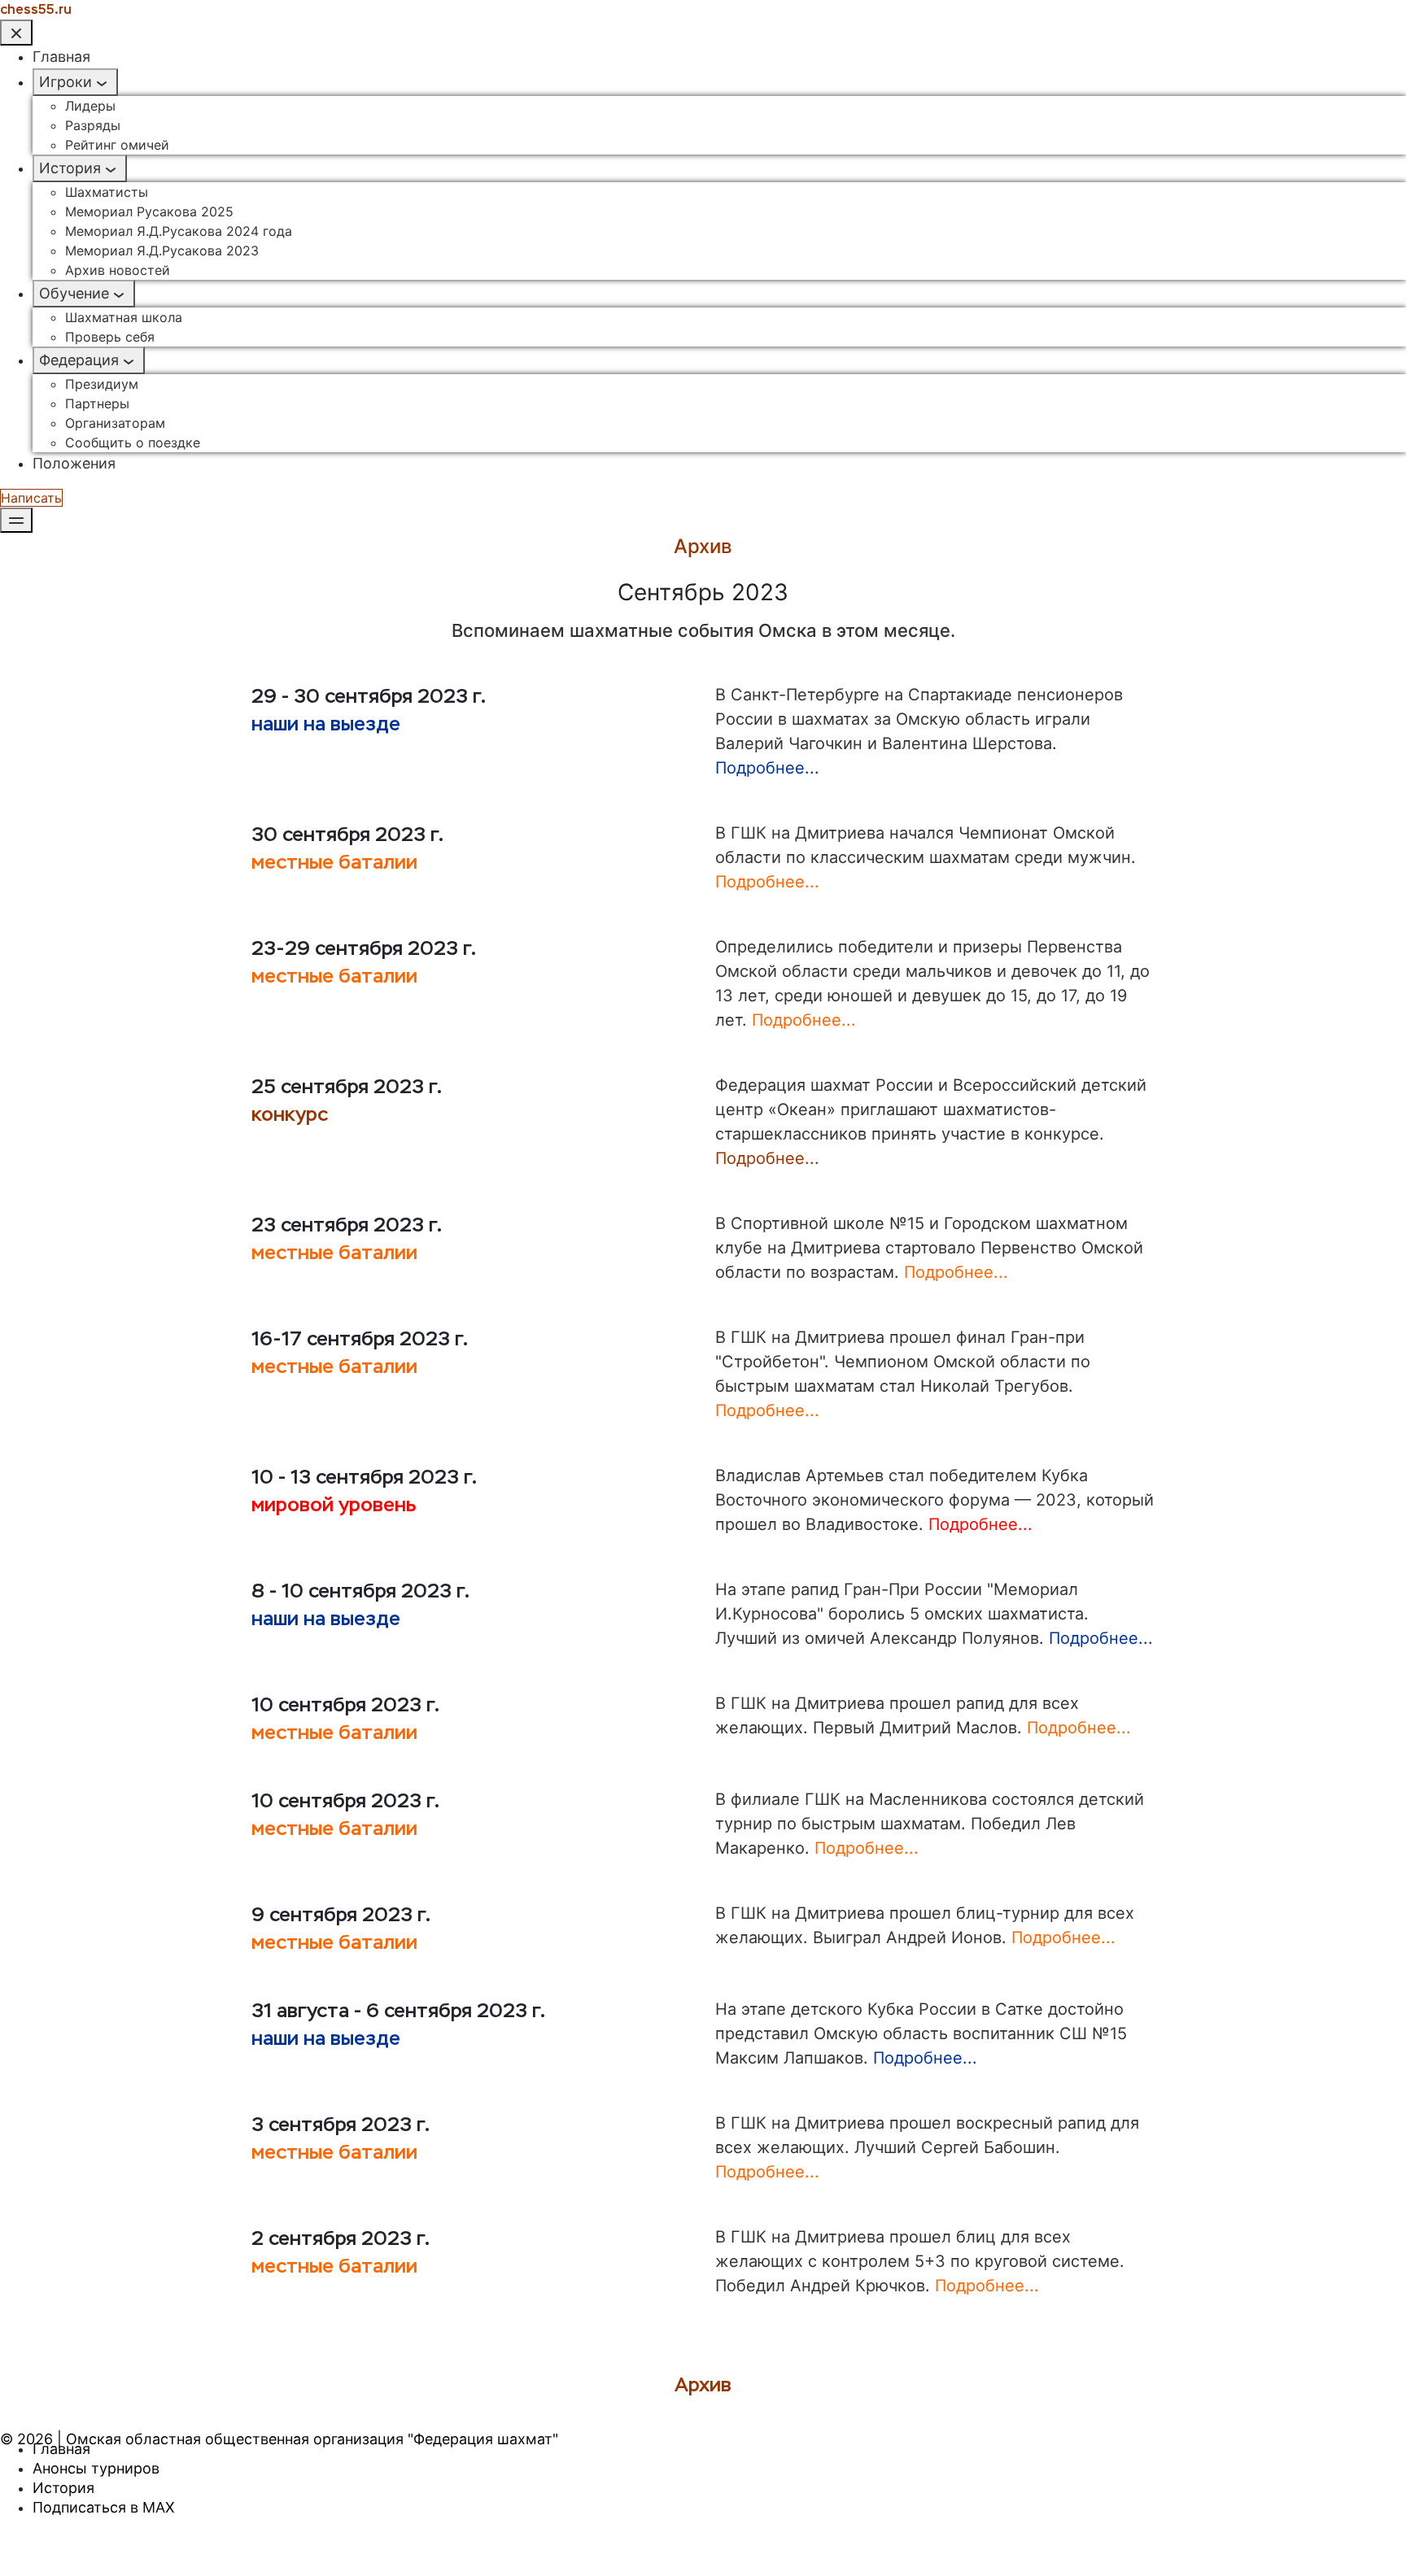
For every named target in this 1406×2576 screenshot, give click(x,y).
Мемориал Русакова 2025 (149, 211)
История (70, 168)
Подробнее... (767, 768)
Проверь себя (110, 337)
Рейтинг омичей (117, 145)
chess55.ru (36, 9)
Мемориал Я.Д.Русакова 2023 (162, 251)
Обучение (74, 293)
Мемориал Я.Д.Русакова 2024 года (179, 231)
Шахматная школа (124, 317)
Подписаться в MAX (104, 2507)
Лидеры (90, 106)
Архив (703, 2385)
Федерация (79, 360)
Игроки (65, 82)
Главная (61, 57)
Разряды (93, 125)
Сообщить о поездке (133, 442)
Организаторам (115, 423)
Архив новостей (118, 270)
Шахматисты (107, 192)
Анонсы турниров (96, 2468)
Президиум (102, 384)
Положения (74, 463)
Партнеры (97, 403)
